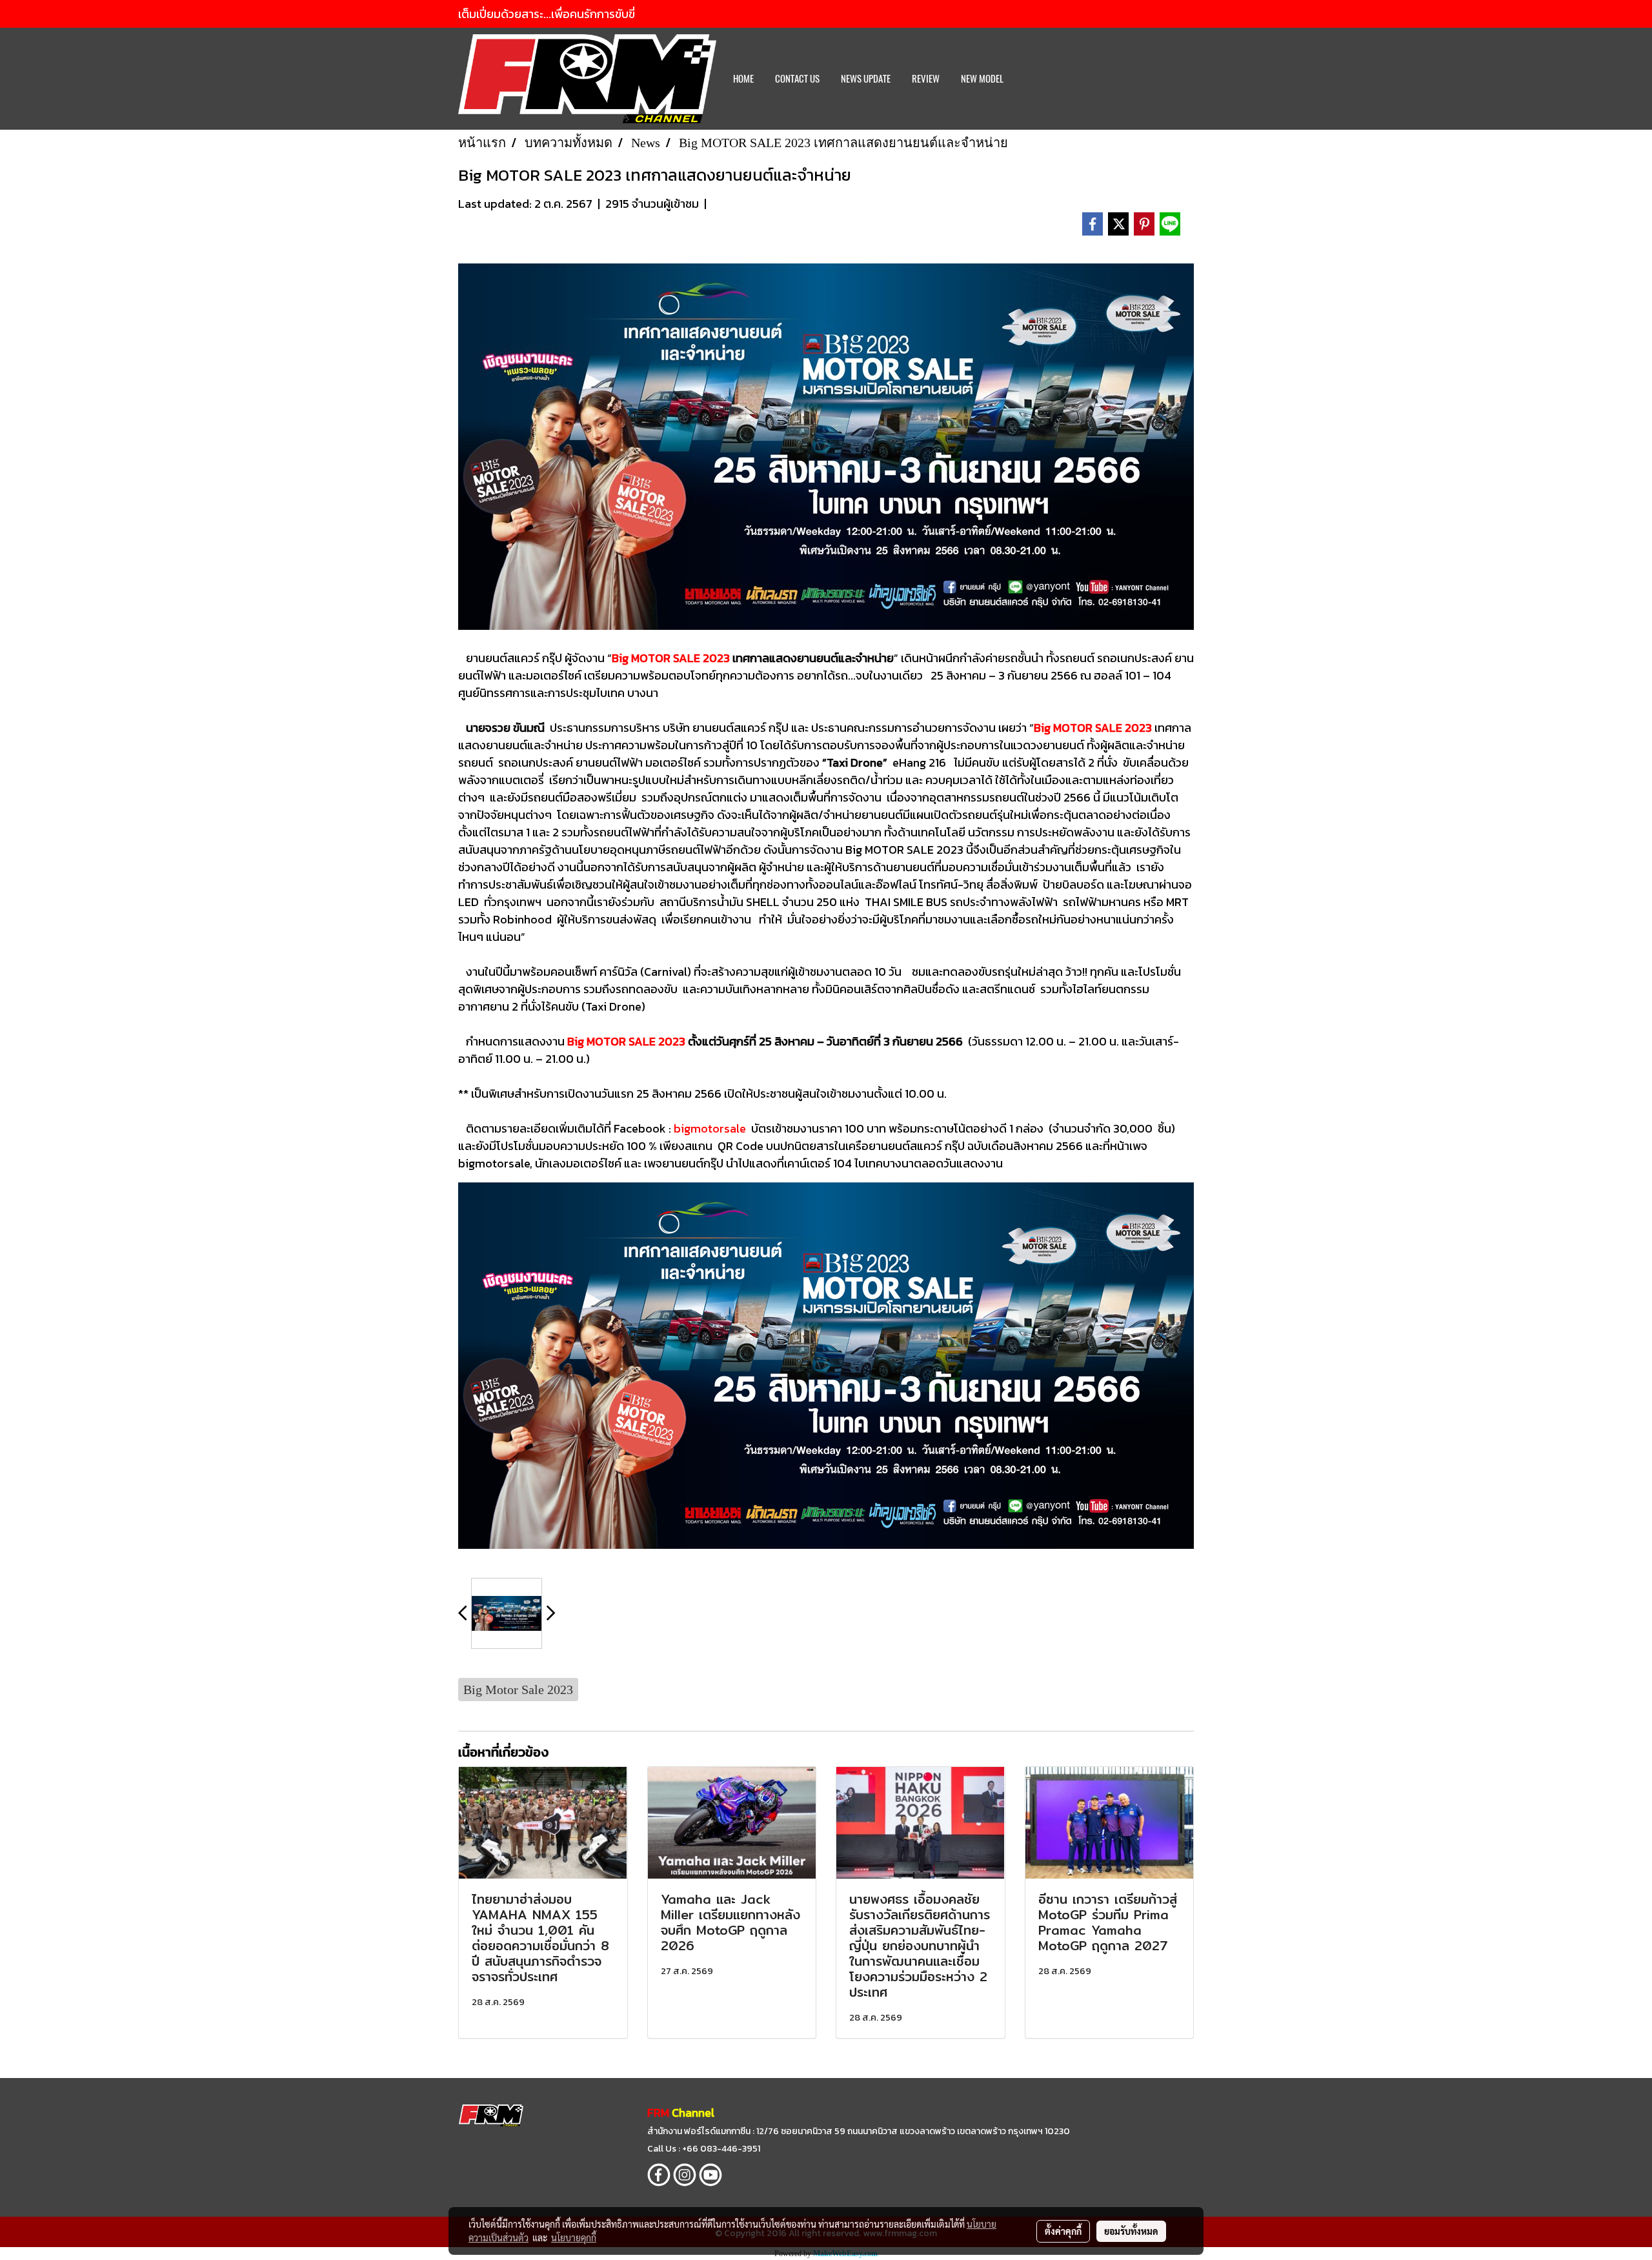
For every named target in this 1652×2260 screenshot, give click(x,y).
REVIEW (926, 79)
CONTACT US (797, 79)
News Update (866, 79)
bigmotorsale (710, 1128)
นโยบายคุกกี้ (574, 2237)
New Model (982, 79)
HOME (743, 79)
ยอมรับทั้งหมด (1131, 2231)
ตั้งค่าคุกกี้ (1063, 2231)
